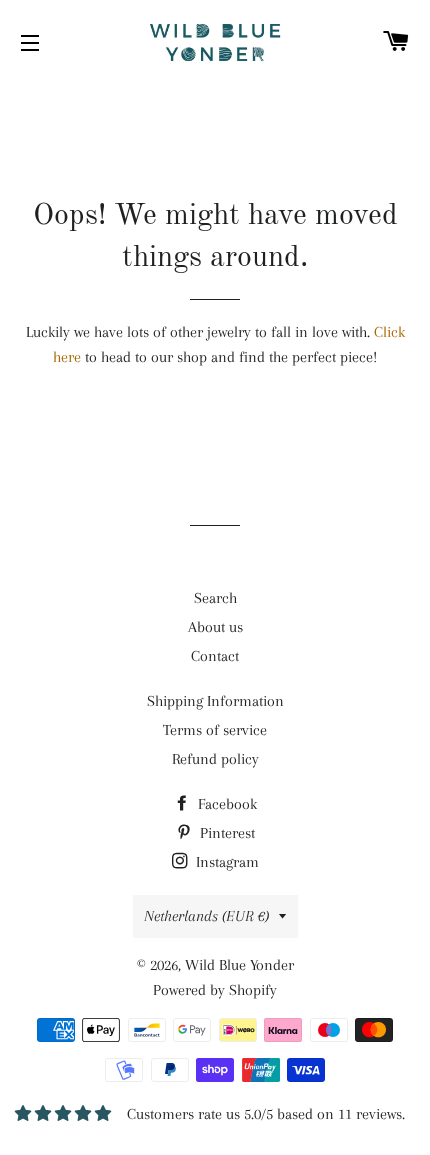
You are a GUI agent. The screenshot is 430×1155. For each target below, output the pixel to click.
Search (215, 598)
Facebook (225, 804)
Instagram (225, 862)
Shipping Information (215, 701)
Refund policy (215, 759)
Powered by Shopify (215, 990)
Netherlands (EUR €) (206, 916)
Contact (215, 656)
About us (215, 627)
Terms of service (215, 730)
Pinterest (225, 833)
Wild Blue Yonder (239, 965)
